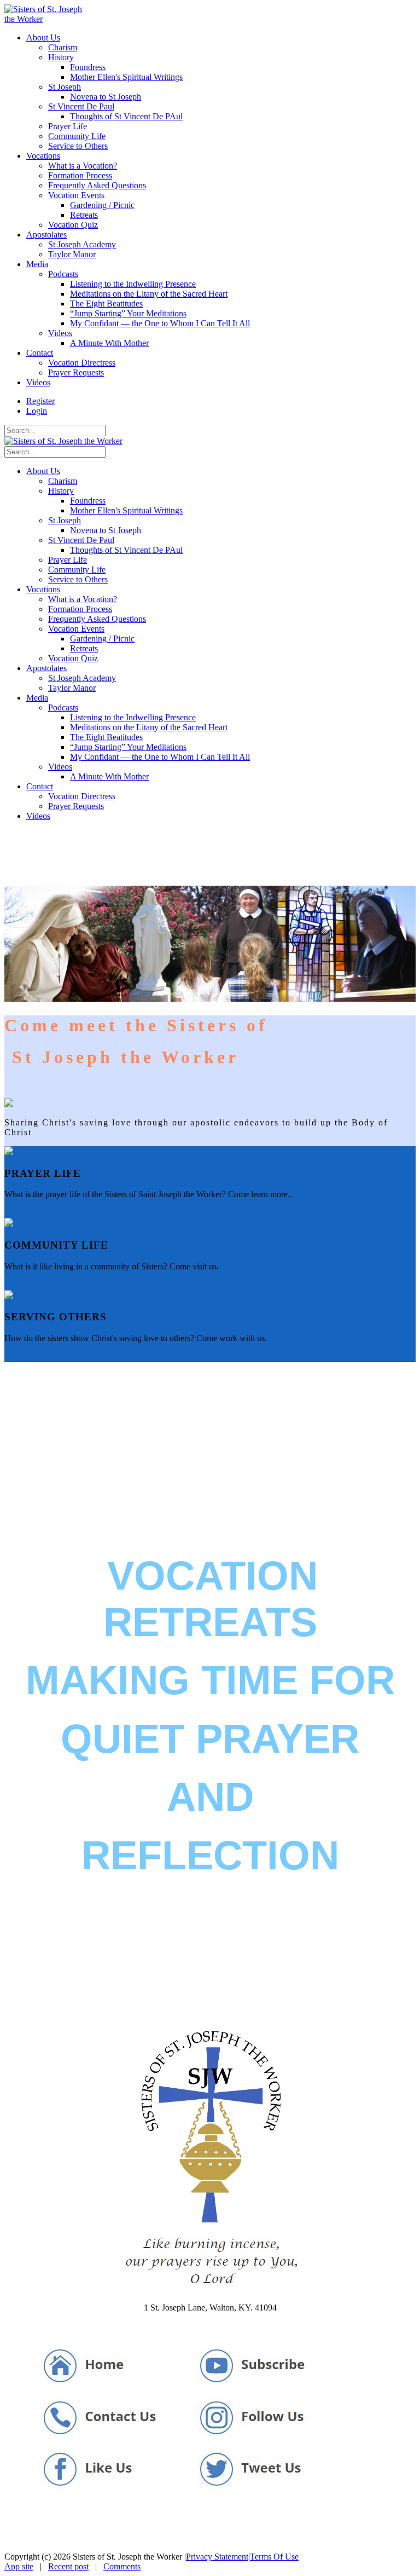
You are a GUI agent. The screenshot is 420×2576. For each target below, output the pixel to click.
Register (40, 401)
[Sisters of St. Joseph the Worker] (47, 19)
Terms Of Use (274, 2557)
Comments (122, 2566)
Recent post (68, 2566)
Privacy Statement (217, 2557)
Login (37, 411)
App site (19, 2566)
